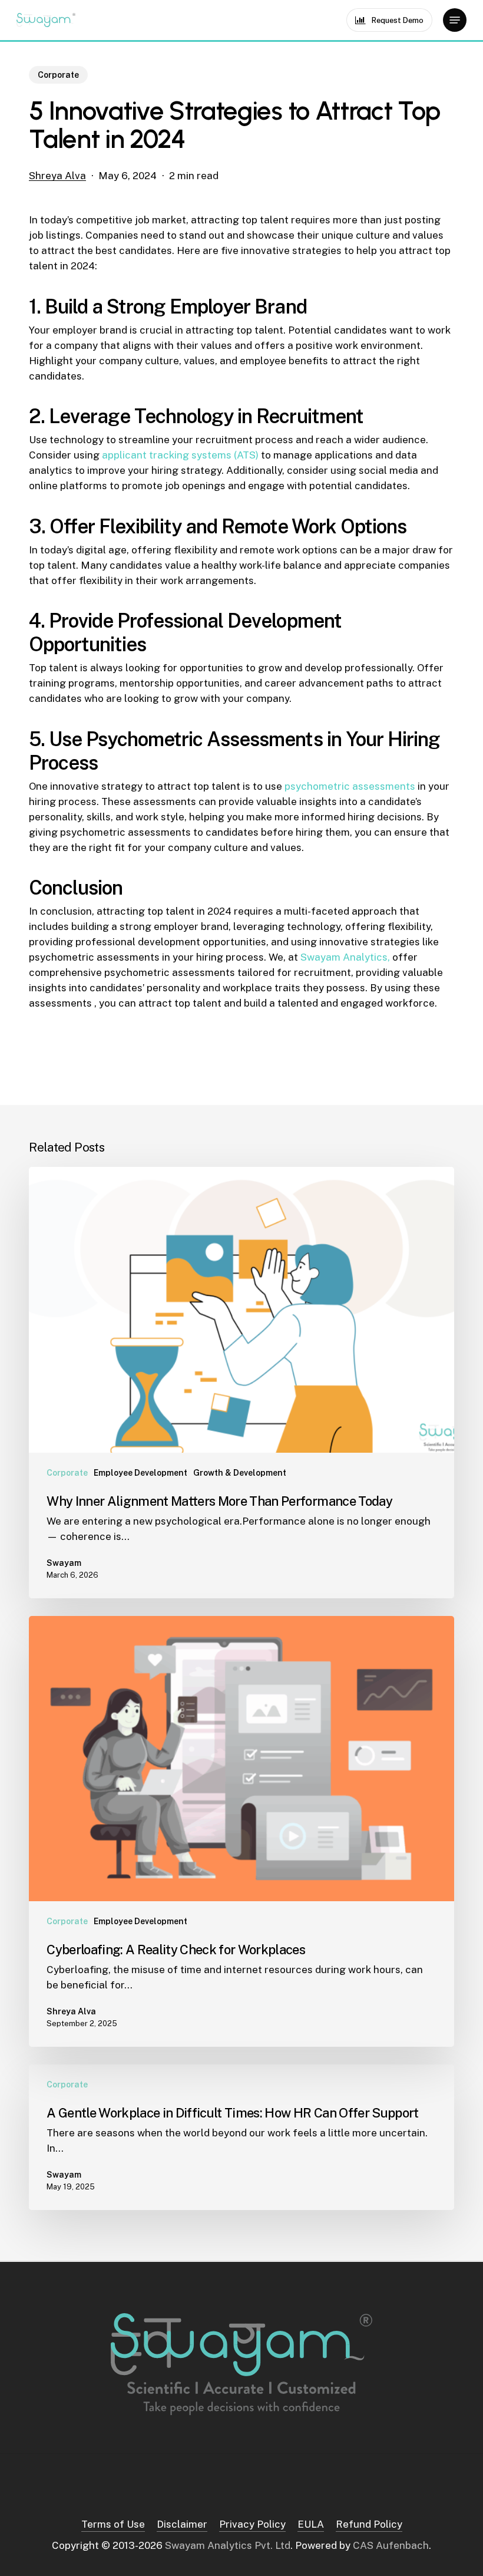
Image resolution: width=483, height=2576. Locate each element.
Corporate (58, 75)
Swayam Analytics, (345, 957)
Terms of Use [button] (113, 2524)
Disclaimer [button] (182, 2524)
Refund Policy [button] (369, 2524)
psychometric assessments (350, 786)
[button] (455, 20)
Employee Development (140, 1473)
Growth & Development (240, 1473)
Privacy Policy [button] (252, 2524)
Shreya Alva (57, 176)
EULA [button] (311, 2524)
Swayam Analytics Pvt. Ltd (228, 2545)
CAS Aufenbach (391, 2545)
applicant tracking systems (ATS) (180, 455)
